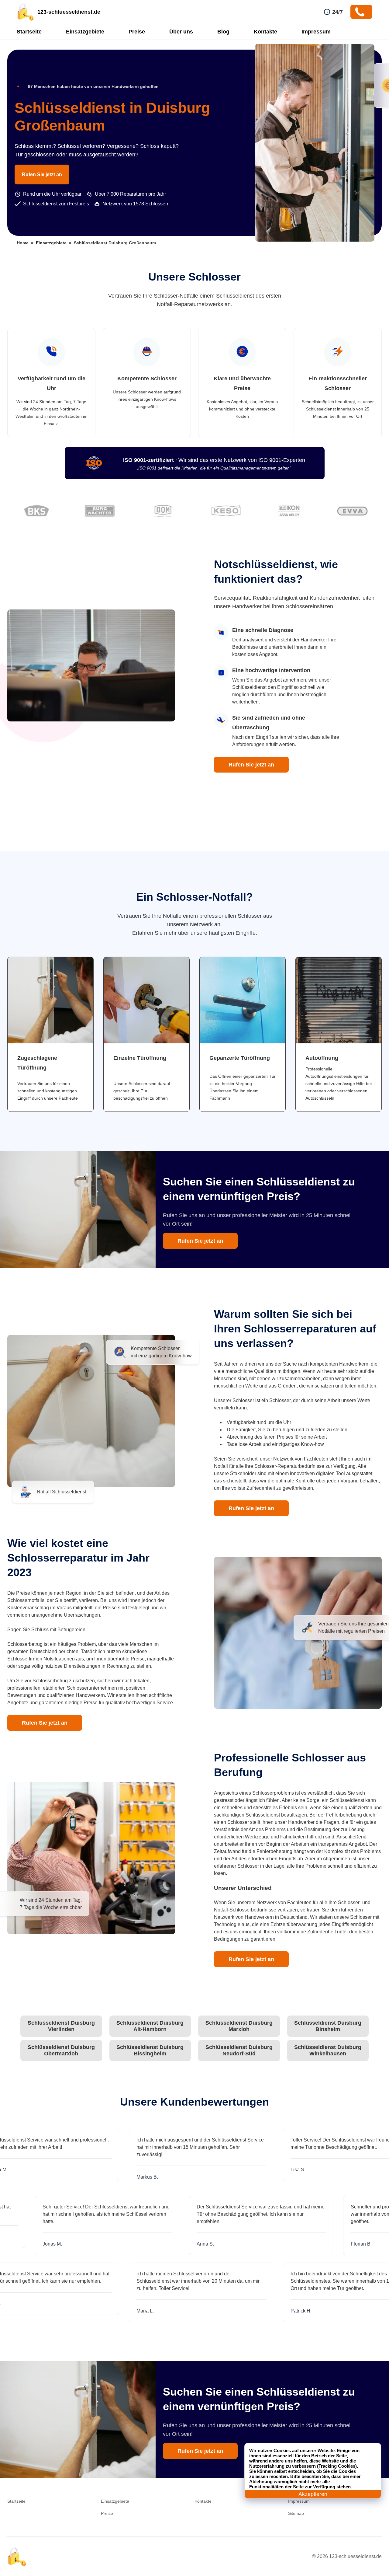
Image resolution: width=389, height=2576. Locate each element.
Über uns (181, 32)
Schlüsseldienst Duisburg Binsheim (328, 2026)
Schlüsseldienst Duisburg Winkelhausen (328, 2050)
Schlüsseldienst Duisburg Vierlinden (61, 2026)
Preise (137, 32)
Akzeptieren (313, 2494)
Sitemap (296, 2513)
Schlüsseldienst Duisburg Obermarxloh (61, 2050)
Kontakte (265, 32)
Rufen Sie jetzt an (42, 175)
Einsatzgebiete (85, 32)
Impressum (316, 32)
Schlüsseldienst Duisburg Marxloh (239, 2026)
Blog (223, 32)
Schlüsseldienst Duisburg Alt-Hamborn (150, 2026)
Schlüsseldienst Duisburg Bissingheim (150, 2050)
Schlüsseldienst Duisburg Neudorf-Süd (239, 2050)
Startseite (29, 32)
